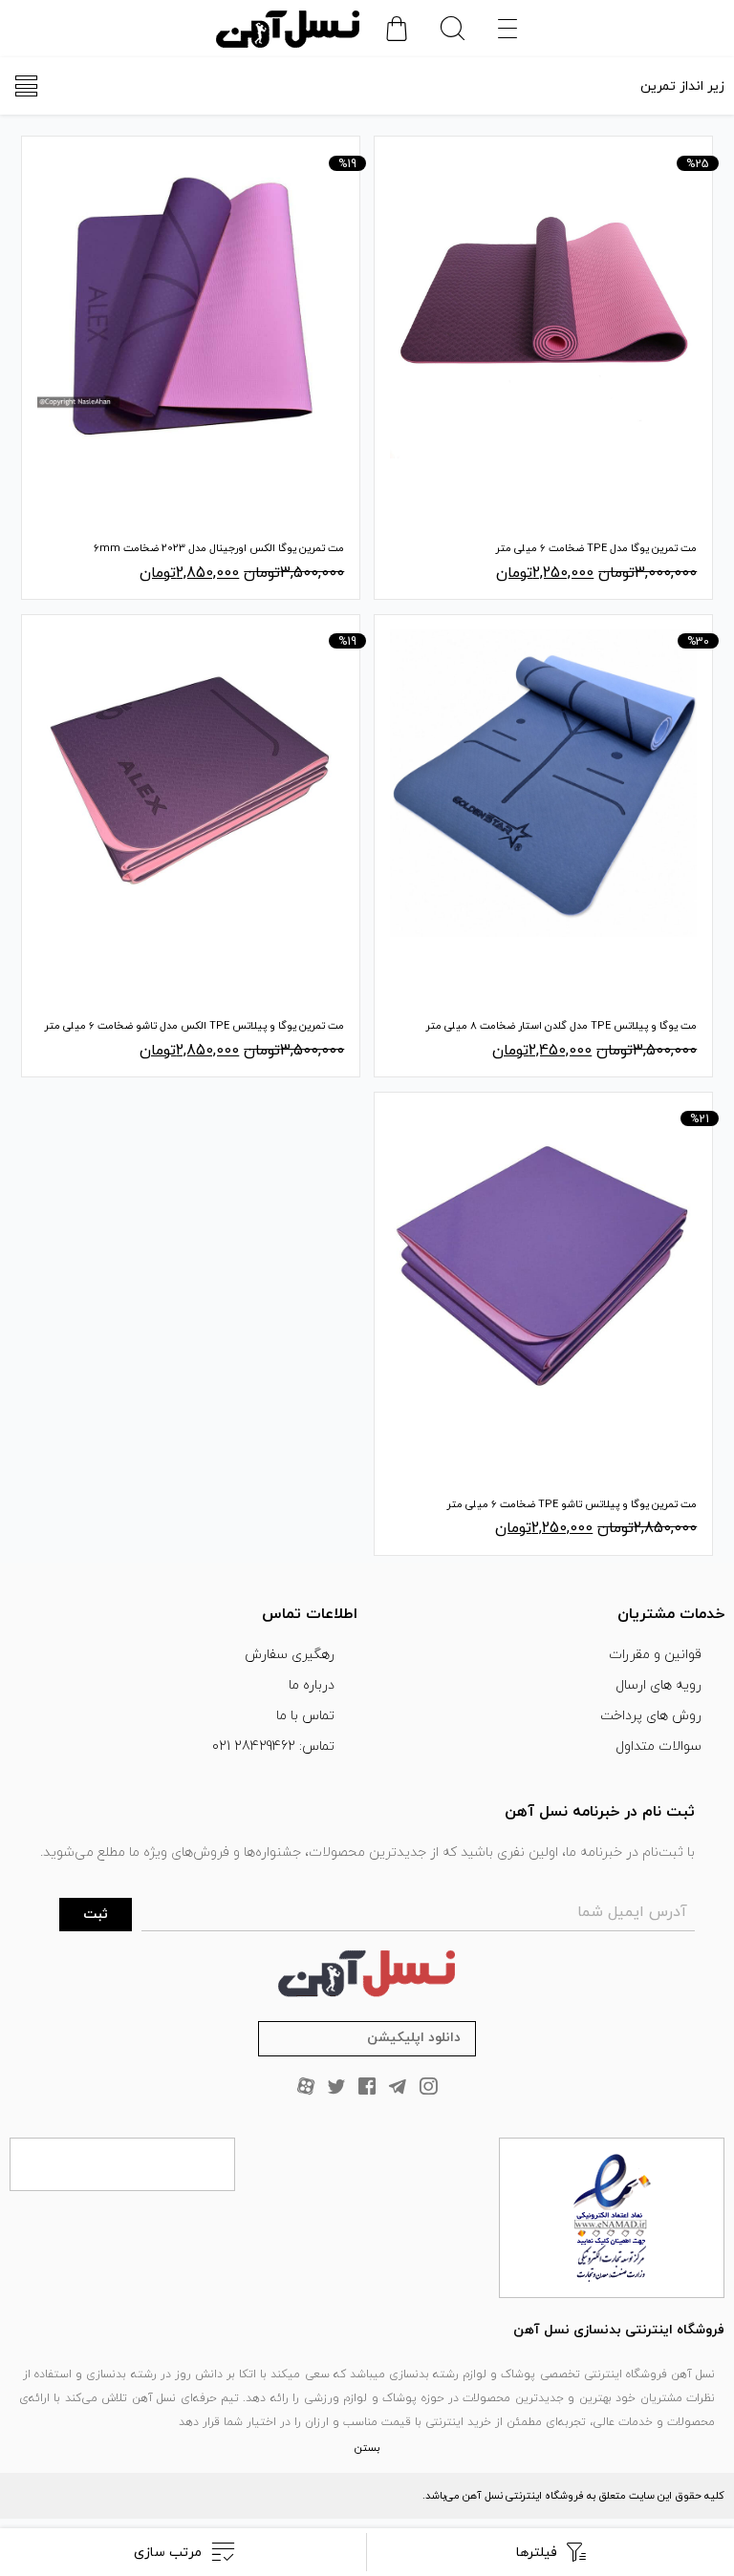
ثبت (96, 1915)
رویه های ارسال (658, 1685)
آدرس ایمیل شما (632, 1912)
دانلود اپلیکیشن (414, 2038)
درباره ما (312, 1685)
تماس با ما (305, 1716)
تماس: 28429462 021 (273, 1746)
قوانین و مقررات (655, 1655)
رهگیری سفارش (290, 1655)
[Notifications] (397, 29)
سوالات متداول (658, 1746)
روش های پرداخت (651, 1716)
